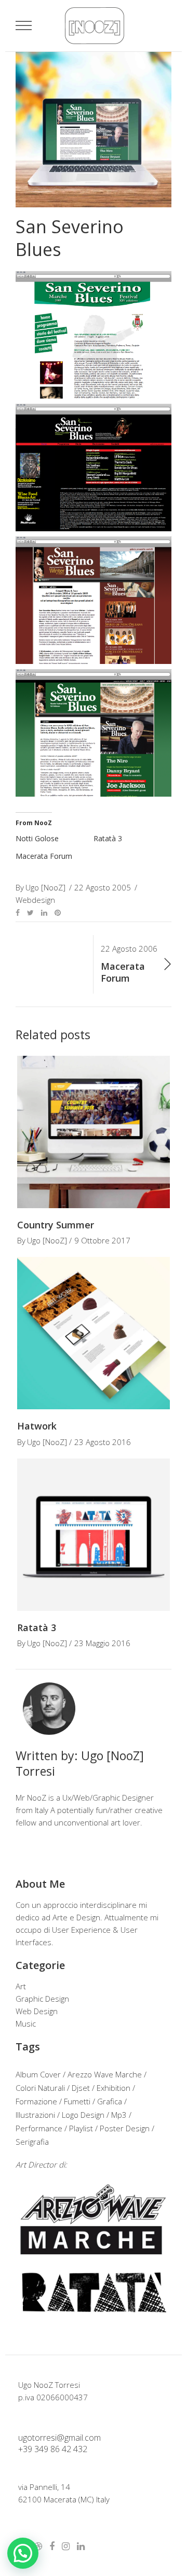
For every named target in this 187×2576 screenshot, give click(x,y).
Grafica (110, 2101)
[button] (23, 2553)
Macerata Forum (44, 856)
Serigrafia (32, 2142)
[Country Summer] (94, 1132)
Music (26, 2023)
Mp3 (119, 2115)
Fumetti (77, 2101)
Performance (39, 2128)
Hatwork (37, 1426)
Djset (81, 2088)
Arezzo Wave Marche (105, 2074)
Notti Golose (37, 838)
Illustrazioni (35, 2115)
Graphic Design (42, 1999)
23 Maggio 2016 (102, 1643)
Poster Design (125, 2128)
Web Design (37, 2011)
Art (21, 1986)
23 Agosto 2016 (103, 1442)
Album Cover (38, 2074)
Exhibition (113, 2088)
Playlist (81, 2128)
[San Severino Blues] (49, 1709)
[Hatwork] (94, 1333)
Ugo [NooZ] (47, 1240)
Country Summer (56, 1225)
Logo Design (83, 2115)
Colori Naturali (40, 2088)
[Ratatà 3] (94, 1535)
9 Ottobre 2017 (102, 1240)
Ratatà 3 (108, 838)
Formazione (36, 2101)
